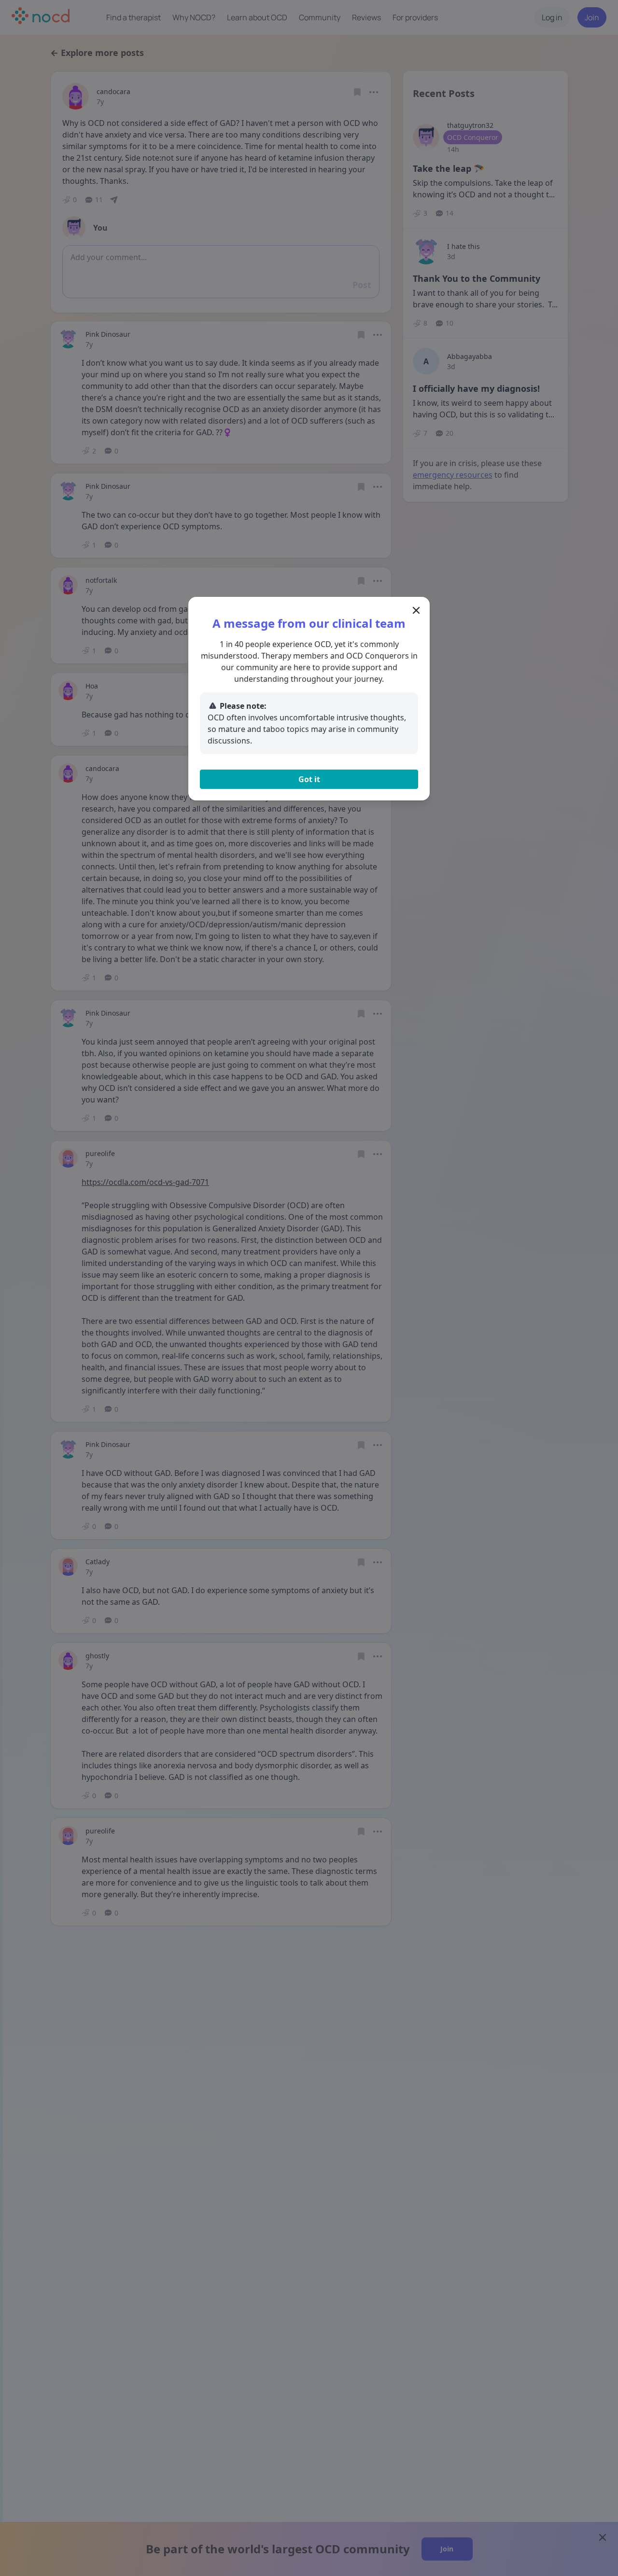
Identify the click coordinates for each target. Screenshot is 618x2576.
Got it (309, 779)
